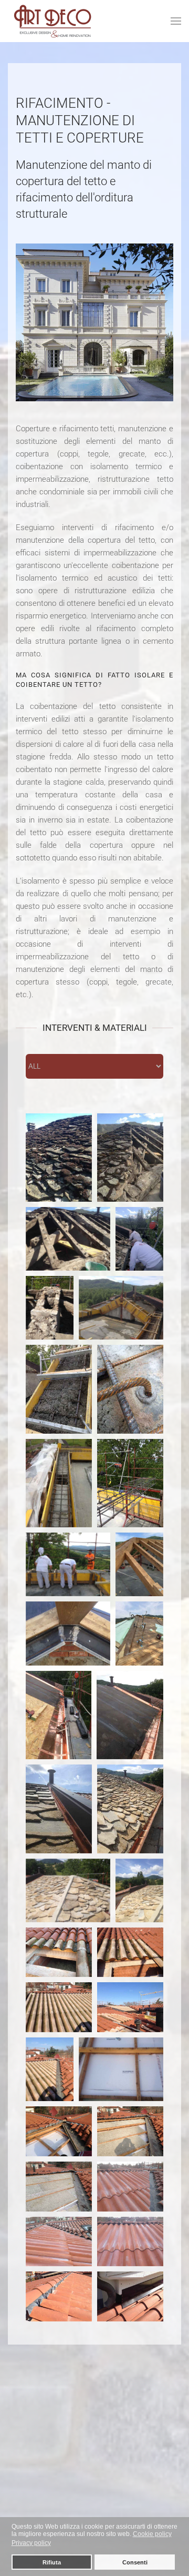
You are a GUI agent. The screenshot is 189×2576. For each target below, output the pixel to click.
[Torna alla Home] (53, 21)
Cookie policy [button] (152, 2534)
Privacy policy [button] (31, 2543)
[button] (176, 21)
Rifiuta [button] (52, 2562)
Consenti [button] (135, 2562)
